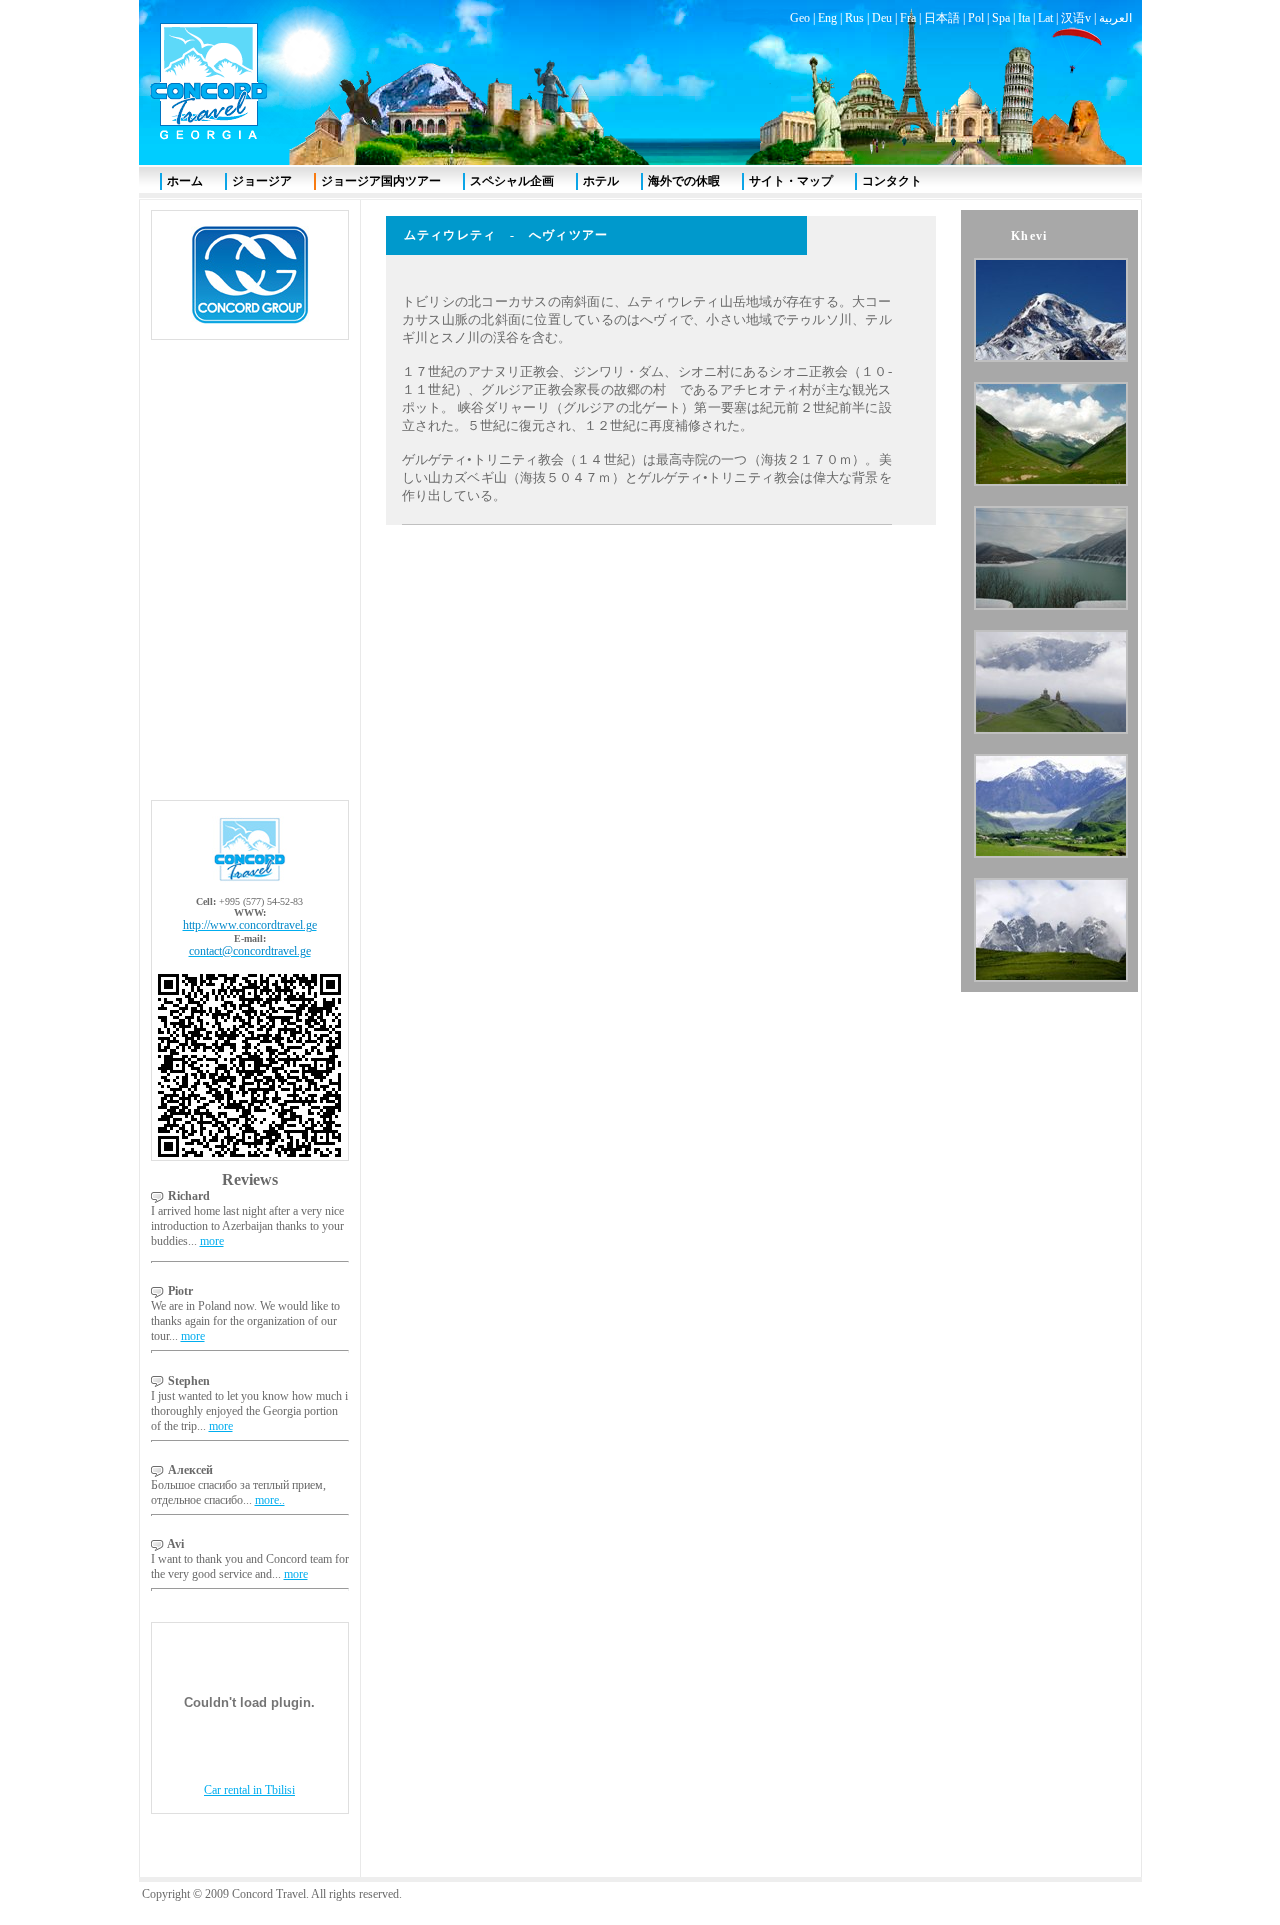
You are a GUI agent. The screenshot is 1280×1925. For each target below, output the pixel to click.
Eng (827, 18)
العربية (1115, 18)
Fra (908, 18)
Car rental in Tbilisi (249, 1790)
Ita (1024, 18)
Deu (882, 18)
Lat (1045, 18)
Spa (1001, 18)
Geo (800, 18)
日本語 (942, 18)
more (212, 1241)
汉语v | (1080, 18)
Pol (976, 18)
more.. (270, 1500)
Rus (854, 18)
